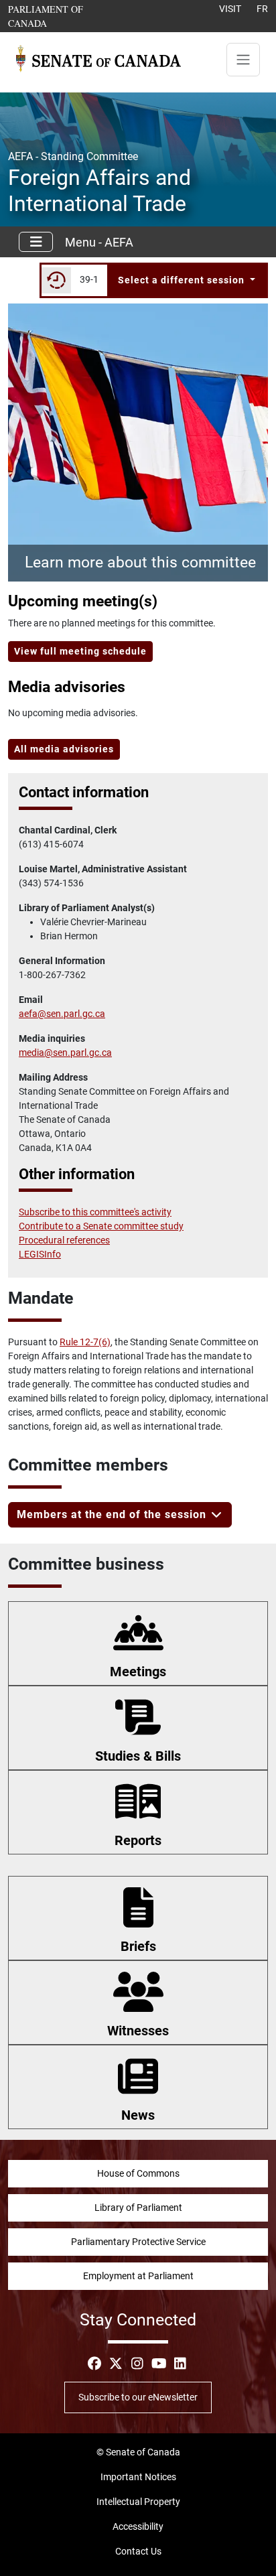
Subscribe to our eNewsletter (138, 2397)
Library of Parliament (138, 2208)
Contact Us (138, 2551)
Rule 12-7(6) (85, 1342)
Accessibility (138, 2526)
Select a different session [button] (183, 280)
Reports (138, 1840)
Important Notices (138, 2477)
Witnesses (138, 2031)
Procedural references (64, 1240)
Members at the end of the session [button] (113, 1514)
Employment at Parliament (138, 2276)
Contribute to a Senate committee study (101, 1226)
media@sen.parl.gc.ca (65, 1053)
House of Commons (138, 2173)
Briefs (138, 1946)
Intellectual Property (138, 2502)
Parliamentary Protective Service (138, 2242)
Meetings (138, 1672)
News (138, 2115)
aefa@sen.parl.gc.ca (62, 1014)
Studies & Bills (138, 1756)
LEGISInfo (40, 1254)
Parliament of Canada (67, 16)
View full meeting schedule (80, 651)
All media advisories (64, 749)
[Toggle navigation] (243, 60)
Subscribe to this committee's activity (95, 1212)
